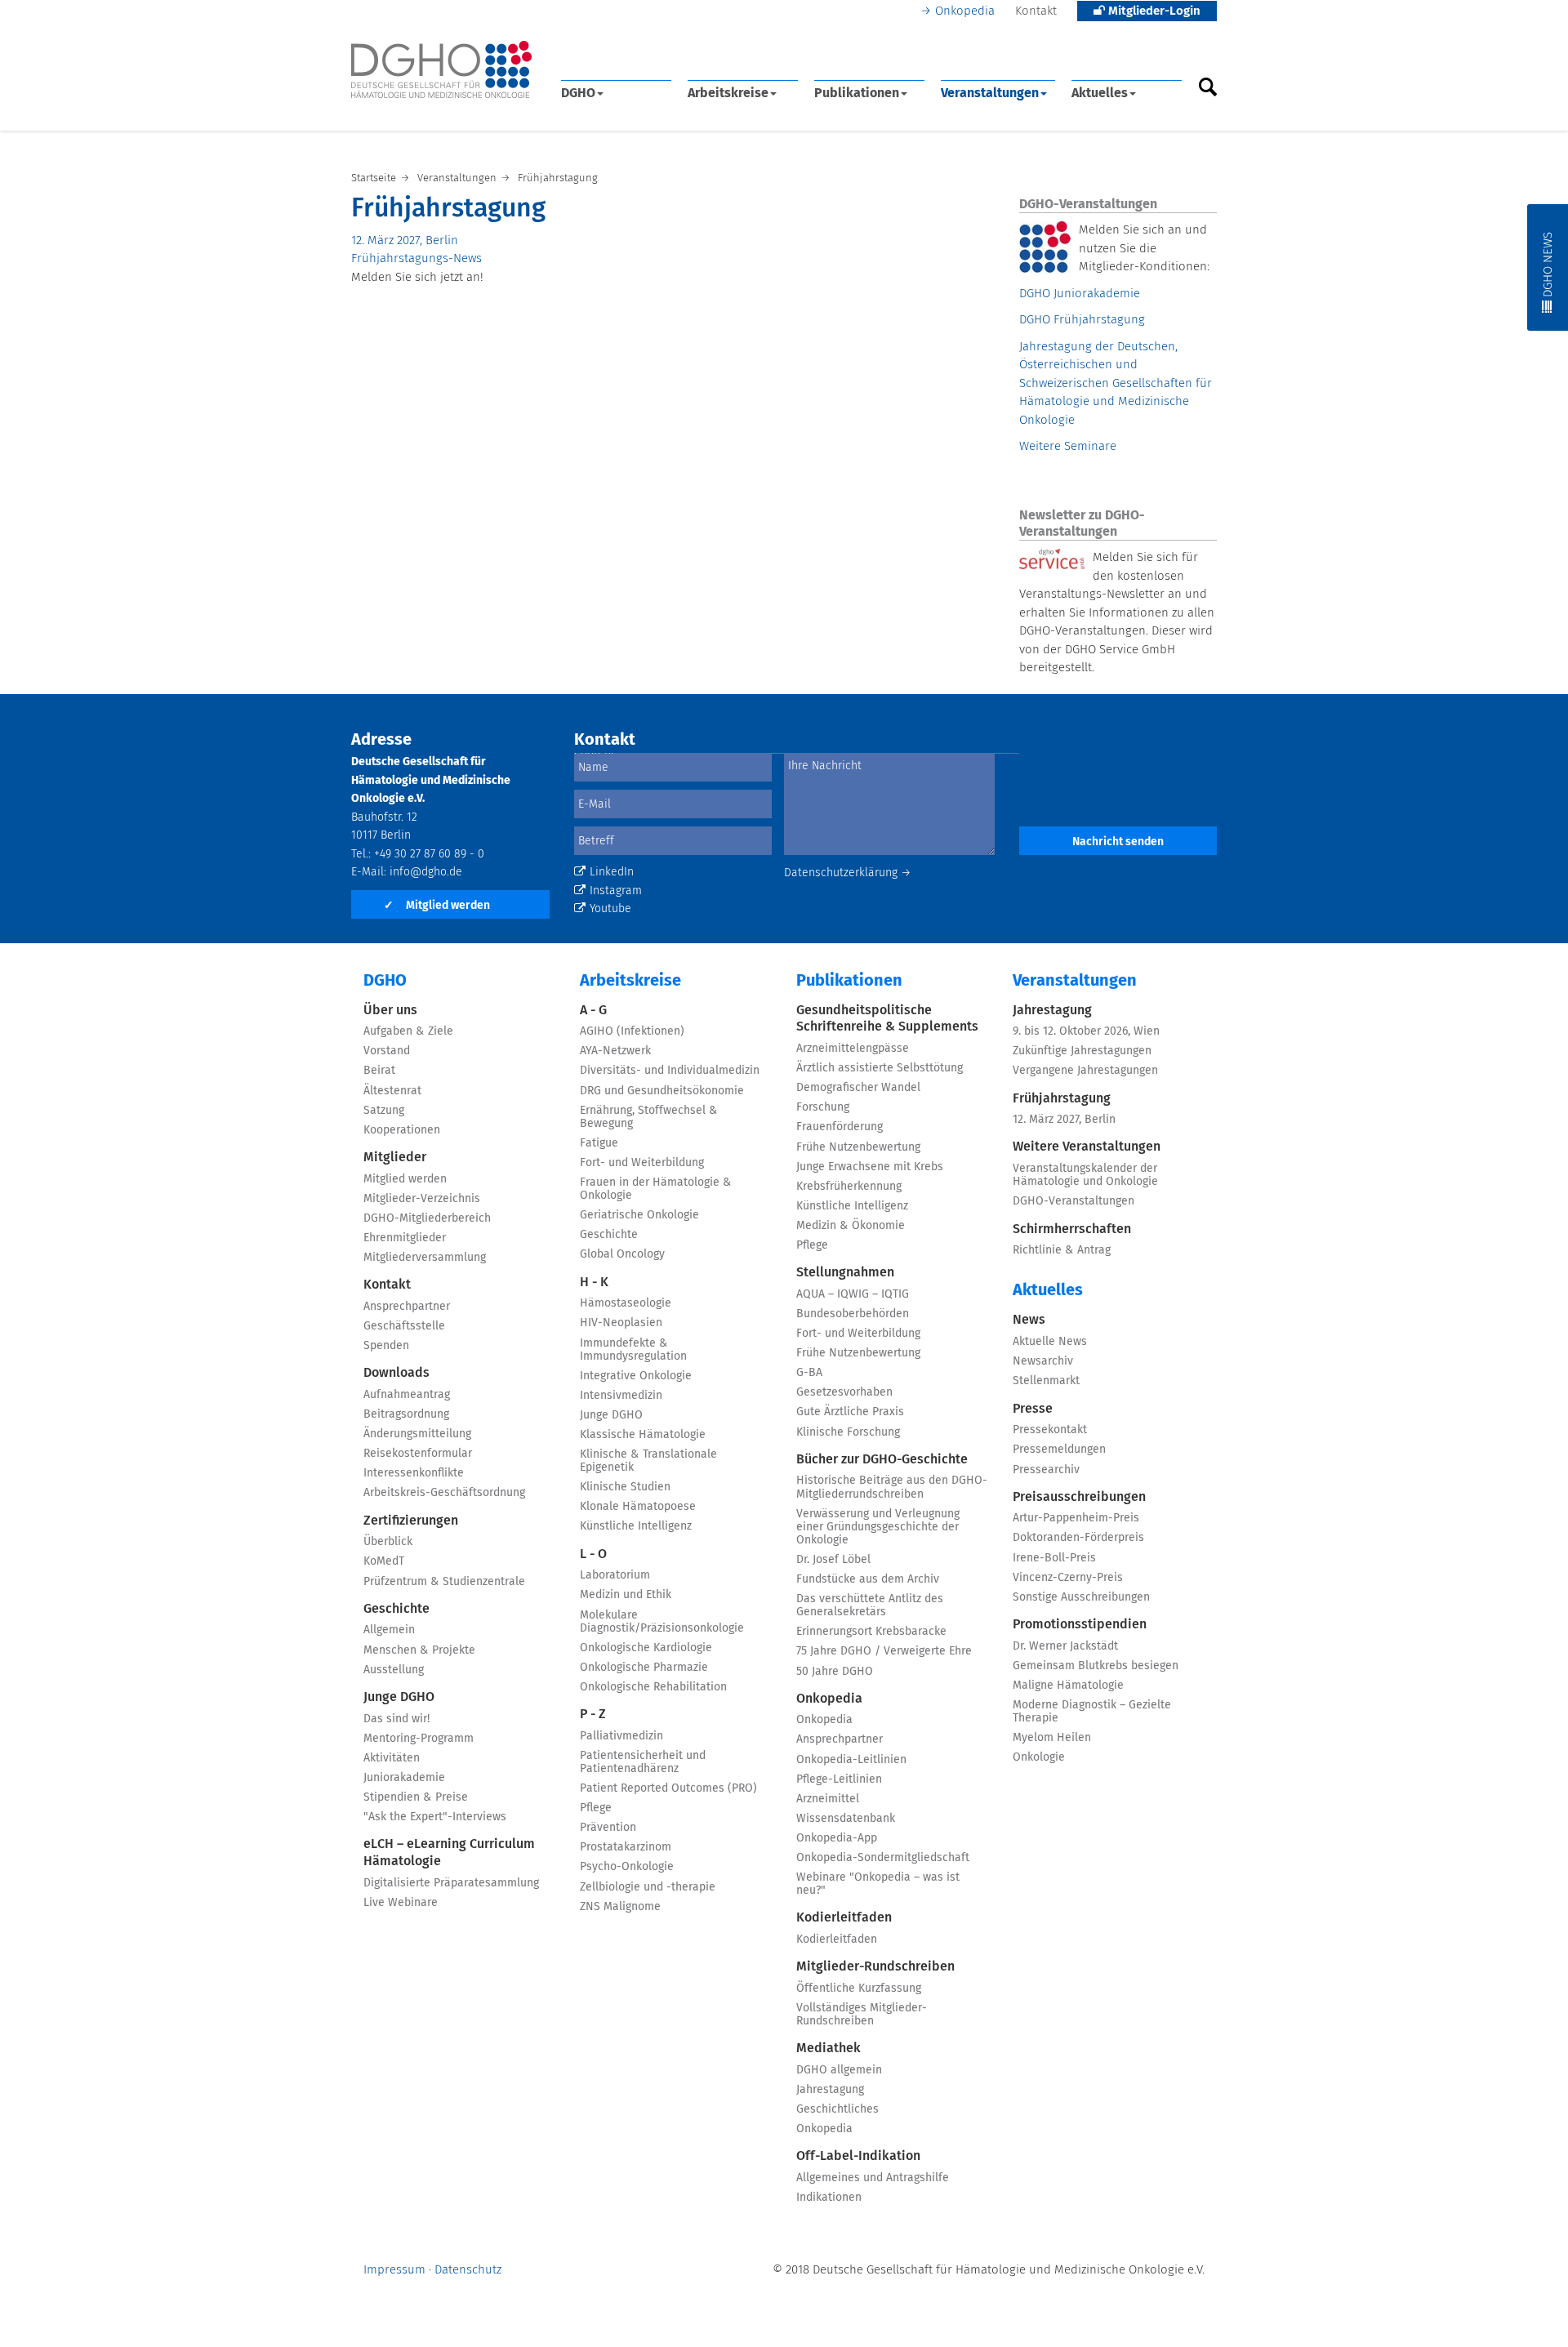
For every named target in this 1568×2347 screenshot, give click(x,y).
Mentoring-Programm (419, 1739)
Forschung (823, 1107)
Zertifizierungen (411, 1521)
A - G (593, 1010)
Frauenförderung (840, 1127)
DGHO (578, 93)
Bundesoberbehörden (853, 1314)
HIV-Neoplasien (621, 1323)
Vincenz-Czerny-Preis (1068, 1578)
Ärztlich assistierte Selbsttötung (880, 1068)
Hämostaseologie (626, 1303)
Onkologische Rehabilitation (653, 1687)
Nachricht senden (1118, 842)
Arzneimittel (828, 1799)
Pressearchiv (1046, 1470)
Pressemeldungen (1059, 1450)
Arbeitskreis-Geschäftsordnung (444, 1493)
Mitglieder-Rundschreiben (875, 1966)
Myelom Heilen (1052, 1738)
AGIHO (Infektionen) (632, 1031)
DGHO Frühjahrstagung (1082, 320)
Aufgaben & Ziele (408, 1031)
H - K (594, 1282)
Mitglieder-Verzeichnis (422, 1199)
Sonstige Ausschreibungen (1081, 1597)
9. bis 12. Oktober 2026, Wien (1086, 1031)
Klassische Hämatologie (643, 1435)
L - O (593, 1554)
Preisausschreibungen (1079, 1497)
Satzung (384, 1111)
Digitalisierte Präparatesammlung (451, 1883)
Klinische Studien (625, 1487)
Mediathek (829, 2048)
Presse (1033, 1409)
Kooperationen (402, 1130)
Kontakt (1036, 11)
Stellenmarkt (1046, 1381)
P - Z (593, 1714)
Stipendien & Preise (416, 1797)
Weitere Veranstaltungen (1087, 1147)
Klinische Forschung (848, 1432)
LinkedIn (612, 872)
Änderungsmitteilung (417, 1434)
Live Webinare (401, 1903)
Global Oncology (622, 1254)
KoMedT (384, 1561)
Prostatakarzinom (626, 1847)
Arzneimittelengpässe (853, 1049)
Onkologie (1039, 1757)
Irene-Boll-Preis (1054, 1558)
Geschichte (396, 1609)
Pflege (596, 1808)
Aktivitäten (392, 1758)
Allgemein (389, 1630)
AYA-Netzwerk (615, 1051)
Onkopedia (965, 11)
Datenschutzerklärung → (848, 873)
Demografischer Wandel (858, 1088)
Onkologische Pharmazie (644, 1668)
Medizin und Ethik (626, 1595)
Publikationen (857, 93)
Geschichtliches (837, 2109)
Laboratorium (615, 1575)
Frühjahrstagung (1062, 1098)
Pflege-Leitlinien (839, 1779)
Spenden (386, 1346)
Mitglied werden (437, 906)
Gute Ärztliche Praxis (850, 1412)
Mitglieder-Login (1153, 11)
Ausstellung (394, 1670)
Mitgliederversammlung (425, 1258)
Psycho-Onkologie (627, 1867)
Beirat (379, 1071)
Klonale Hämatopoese (638, 1507)
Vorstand (387, 1051)
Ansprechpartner (407, 1307)
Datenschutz (468, 2270)
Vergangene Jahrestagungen (1085, 1071)
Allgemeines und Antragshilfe (873, 2178)
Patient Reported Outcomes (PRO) (668, 1788)
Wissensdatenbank (846, 1819)
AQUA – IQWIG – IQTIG (853, 1294)
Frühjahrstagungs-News (416, 258)
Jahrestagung (830, 2090)
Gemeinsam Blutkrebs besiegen (1096, 1666)
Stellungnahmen (845, 1272)
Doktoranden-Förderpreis (1078, 1538)
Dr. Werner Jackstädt (1065, 1646)
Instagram (616, 891)
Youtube (610, 909)
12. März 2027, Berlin (405, 240)
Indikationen (829, 2198)
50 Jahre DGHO (835, 1672)
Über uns (390, 1010)
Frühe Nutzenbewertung (858, 1147)
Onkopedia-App (837, 1838)
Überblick (388, 1542)
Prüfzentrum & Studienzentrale (444, 1582)
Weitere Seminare (1068, 446)
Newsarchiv (1043, 1361)
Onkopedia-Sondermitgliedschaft (883, 1858)
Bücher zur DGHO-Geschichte (882, 1459)
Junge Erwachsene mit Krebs (870, 1167)
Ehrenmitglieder (405, 1238)
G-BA (809, 1373)
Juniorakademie (404, 1778)
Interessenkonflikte (414, 1473)
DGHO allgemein (839, 2070)
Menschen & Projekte (419, 1650)
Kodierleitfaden (844, 1917)
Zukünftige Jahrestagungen (1082, 1051)
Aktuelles (1100, 93)
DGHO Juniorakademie (1080, 294)
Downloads (396, 1373)
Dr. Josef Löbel (833, 1560)
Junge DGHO (399, 1697)
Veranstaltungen (990, 93)
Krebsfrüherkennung (849, 1187)
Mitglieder (395, 1157)
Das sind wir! (396, 1719)
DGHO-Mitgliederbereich (427, 1218)
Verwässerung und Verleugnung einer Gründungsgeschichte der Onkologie (878, 1527)
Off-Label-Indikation (858, 2156)
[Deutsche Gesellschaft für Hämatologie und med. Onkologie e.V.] (441, 70)
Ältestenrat (392, 1091)
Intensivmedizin (621, 1396)
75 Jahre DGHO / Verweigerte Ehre (884, 1651)
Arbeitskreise (728, 93)
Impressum (394, 2270)
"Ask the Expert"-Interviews (435, 1817)
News (1029, 1320)
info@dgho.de (426, 872)
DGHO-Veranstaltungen (1074, 1201)
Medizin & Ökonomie (851, 1226)
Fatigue (599, 1143)
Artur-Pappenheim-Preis (1076, 1518)
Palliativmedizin (621, 1736)
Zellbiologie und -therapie (648, 1887)
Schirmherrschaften (1072, 1229)
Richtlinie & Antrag (1062, 1250)
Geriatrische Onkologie (639, 1215)
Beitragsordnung (406, 1414)
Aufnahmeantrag (407, 1395)
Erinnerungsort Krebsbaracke (871, 1632)
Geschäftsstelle (404, 1326)
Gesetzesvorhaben (844, 1392)
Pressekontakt (1050, 1430)
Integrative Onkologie (636, 1376)
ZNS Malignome (620, 1907)
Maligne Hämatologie (1068, 1686)
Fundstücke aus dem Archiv (868, 1579)
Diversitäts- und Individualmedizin (670, 1071)
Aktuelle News (1050, 1342)
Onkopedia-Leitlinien (851, 1760)
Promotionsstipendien (1080, 1624)
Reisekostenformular (418, 1454)
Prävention (608, 1828)
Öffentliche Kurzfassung (859, 1988)
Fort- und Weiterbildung (642, 1163)
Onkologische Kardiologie (646, 1648)
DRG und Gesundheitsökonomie (662, 1091)
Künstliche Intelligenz (636, 1526)
